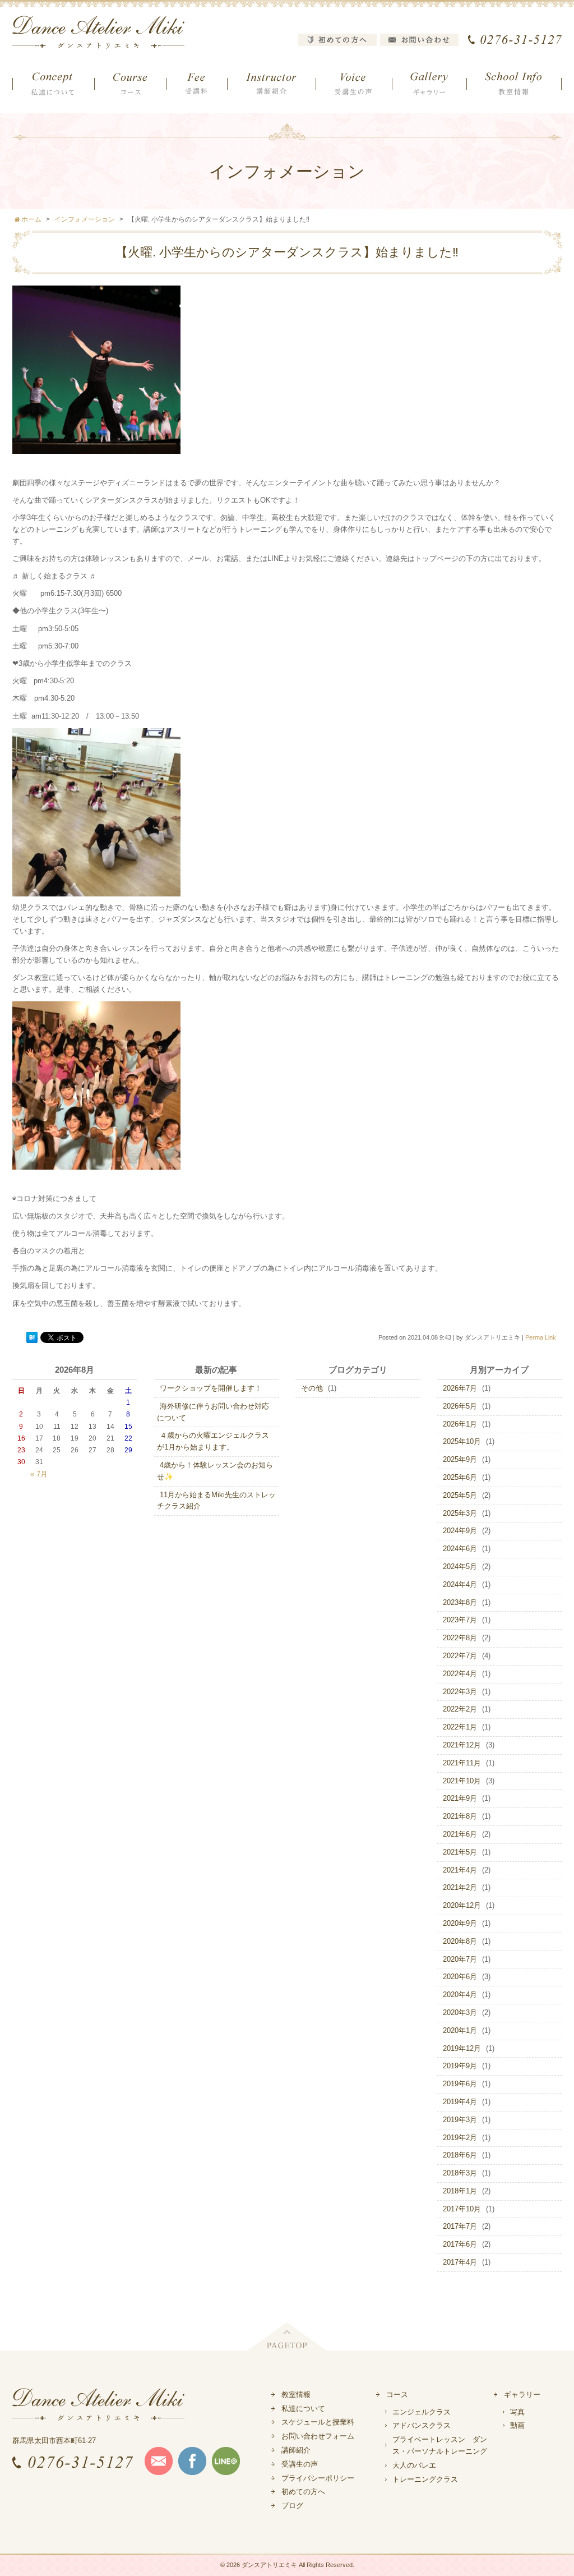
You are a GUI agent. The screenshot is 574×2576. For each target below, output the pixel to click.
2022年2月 (460, 1709)
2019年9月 (460, 2066)
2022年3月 (460, 1692)
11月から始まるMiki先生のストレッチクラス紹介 (216, 1501)
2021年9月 (460, 1798)
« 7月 (39, 1474)
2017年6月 (460, 2244)
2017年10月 (462, 2209)
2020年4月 (460, 1995)
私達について (303, 2409)
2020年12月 (462, 1905)
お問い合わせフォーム (318, 2436)
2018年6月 (460, 2155)
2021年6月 (460, 1834)
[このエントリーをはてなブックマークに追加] (32, 1338)
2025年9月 (460, 1459)
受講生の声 (300, 2464)
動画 (517, 2425)
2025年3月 (460, 1513)
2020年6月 (460, 1977)
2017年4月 (460, 2262)
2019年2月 (460, 2138)
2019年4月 (460, 2102)
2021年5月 (460, 1852)
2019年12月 (462, 2048)
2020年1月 (460, 2030)
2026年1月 (460, 1424)
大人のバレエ (414, 2465)
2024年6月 (460, 1549)
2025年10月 (462, 1441)
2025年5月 (460, 1495)
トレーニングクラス (425, 2479)
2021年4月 (460, 1870)
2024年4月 (460, 1584)
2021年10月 (462, 1781)
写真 (517, 2412)
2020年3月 (460, 2013)
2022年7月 (460, 1656)
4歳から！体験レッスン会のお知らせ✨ (215, 1471)
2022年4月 (460, 1674)
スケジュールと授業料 (318, 2422)
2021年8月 (460, 1816)
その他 (312, 1388)
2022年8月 (460, 1638)
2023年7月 (460, 1620)
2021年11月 (462, 1763)
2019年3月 (460, 2120)
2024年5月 (460, 1567)
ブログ (292, 2506)
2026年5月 (460, 1406)
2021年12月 (462, 1745)
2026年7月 (460, 1388)
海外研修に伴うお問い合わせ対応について (213, 1412)
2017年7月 (460, 2226)
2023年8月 (460, 1602)
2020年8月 (460, 1941)
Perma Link (541, 1337)
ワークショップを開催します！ (211, 1388)
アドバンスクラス (422, 2425)
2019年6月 (460, 2084)
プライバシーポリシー (318, 2478)
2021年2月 (460, 1887)
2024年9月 (460, 1531)
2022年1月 (460, 1727)
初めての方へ (303, 2492)
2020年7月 (460, 1959)
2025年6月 (460, 1477)
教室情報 (296, 2395)
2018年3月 (460, 2173)
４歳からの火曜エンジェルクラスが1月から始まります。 (213, 1441)
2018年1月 (460, 2191)
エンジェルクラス (422, 2412)
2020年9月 (460, 1923)
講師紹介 (296, 2450)
